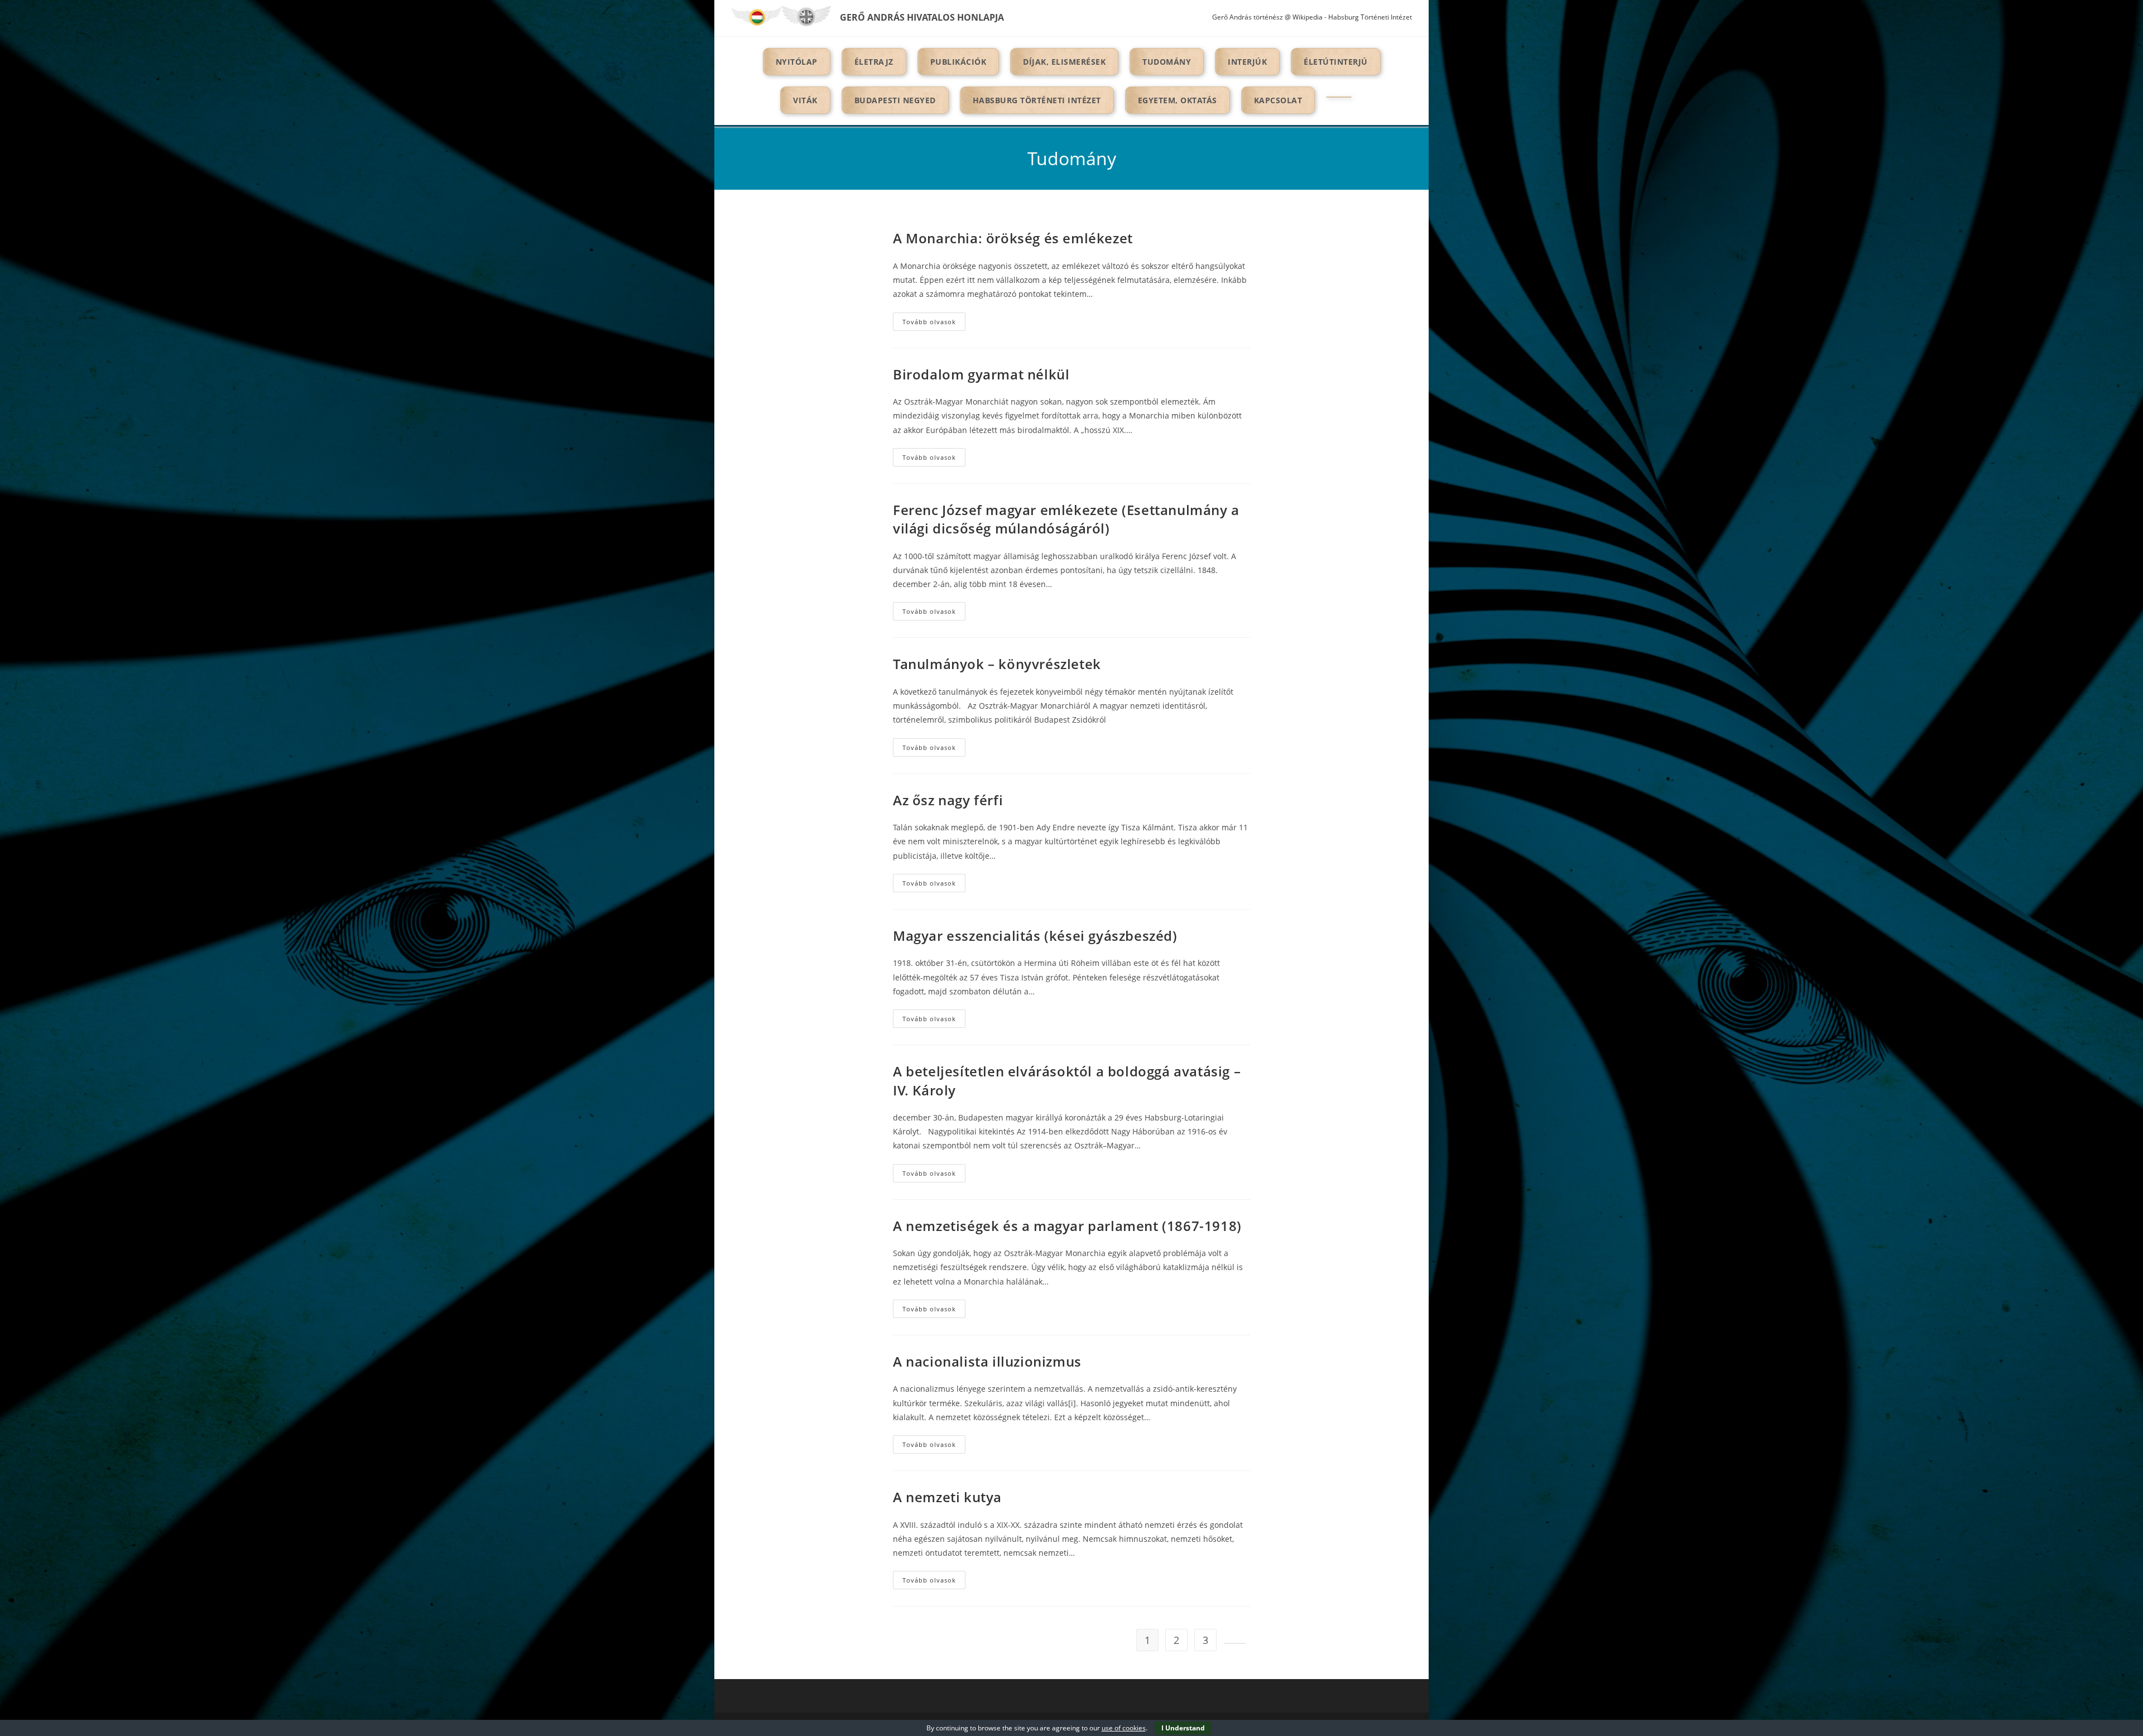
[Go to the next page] (1234, 1643)
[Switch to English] (806, 16)
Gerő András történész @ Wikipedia (1267, 17)
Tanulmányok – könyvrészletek (997, 664)
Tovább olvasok (934, 324)
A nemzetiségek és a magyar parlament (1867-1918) (1067, 1226)
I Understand (1183, 1728)
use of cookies (1124, 1728)
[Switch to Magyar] (756, 16)
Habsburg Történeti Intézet (1370, 17)
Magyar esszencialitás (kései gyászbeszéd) (1035, 936)
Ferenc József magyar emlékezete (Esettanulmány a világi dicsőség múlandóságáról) (1066, 519)
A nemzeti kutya (947, 1497)
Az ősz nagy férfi (948, 800)
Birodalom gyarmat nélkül (981, 374)
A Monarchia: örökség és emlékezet (1013, 238)
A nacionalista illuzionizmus (987, 1361)
